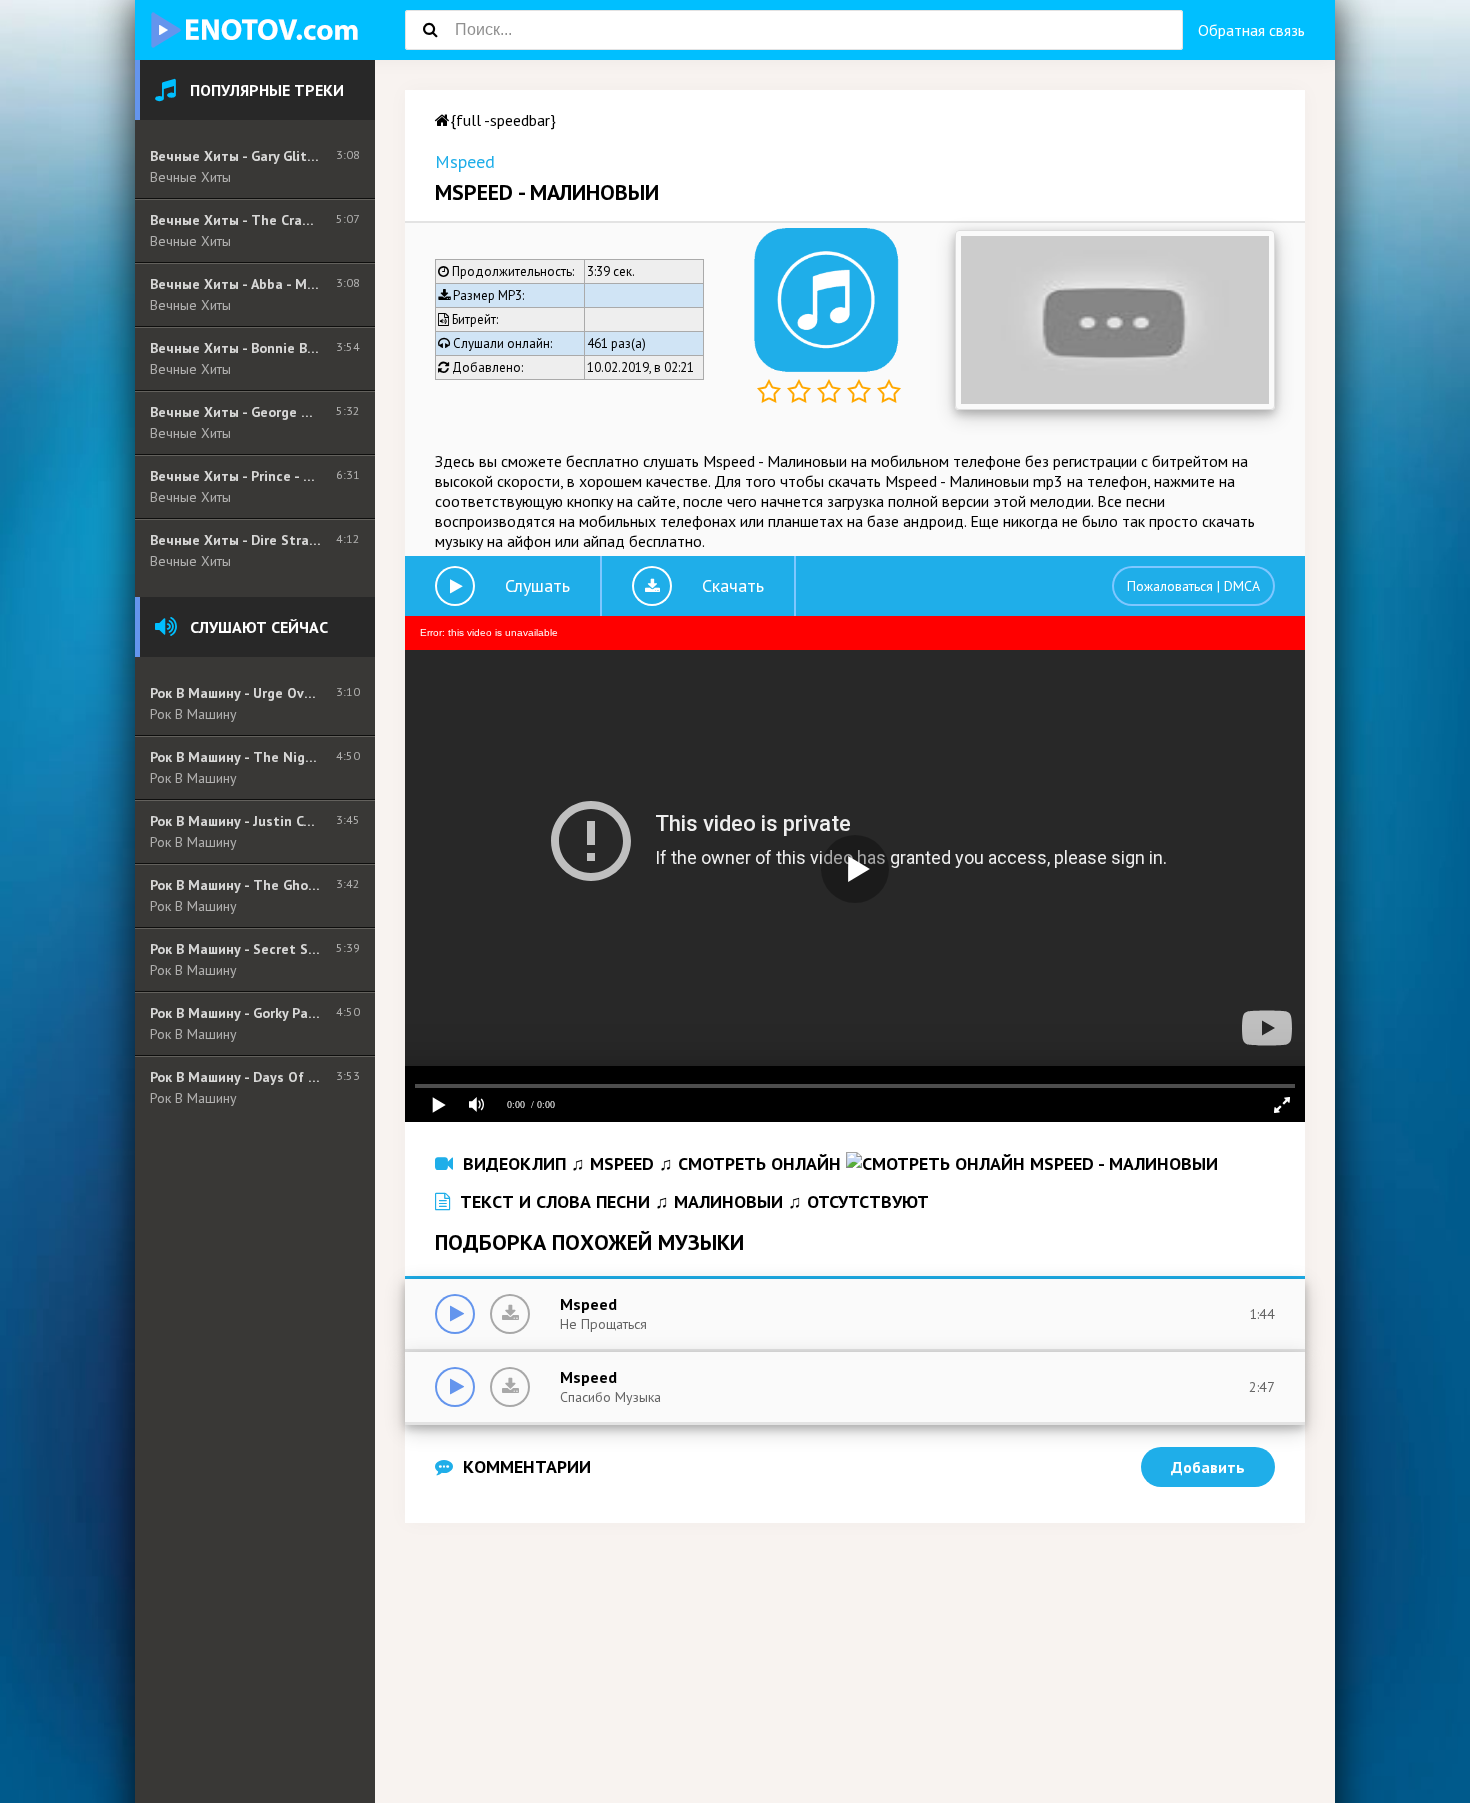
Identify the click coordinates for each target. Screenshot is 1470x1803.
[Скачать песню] (510, 1314)
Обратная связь (1251, 30)
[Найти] (430, 30)
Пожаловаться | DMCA (1193, 586)
